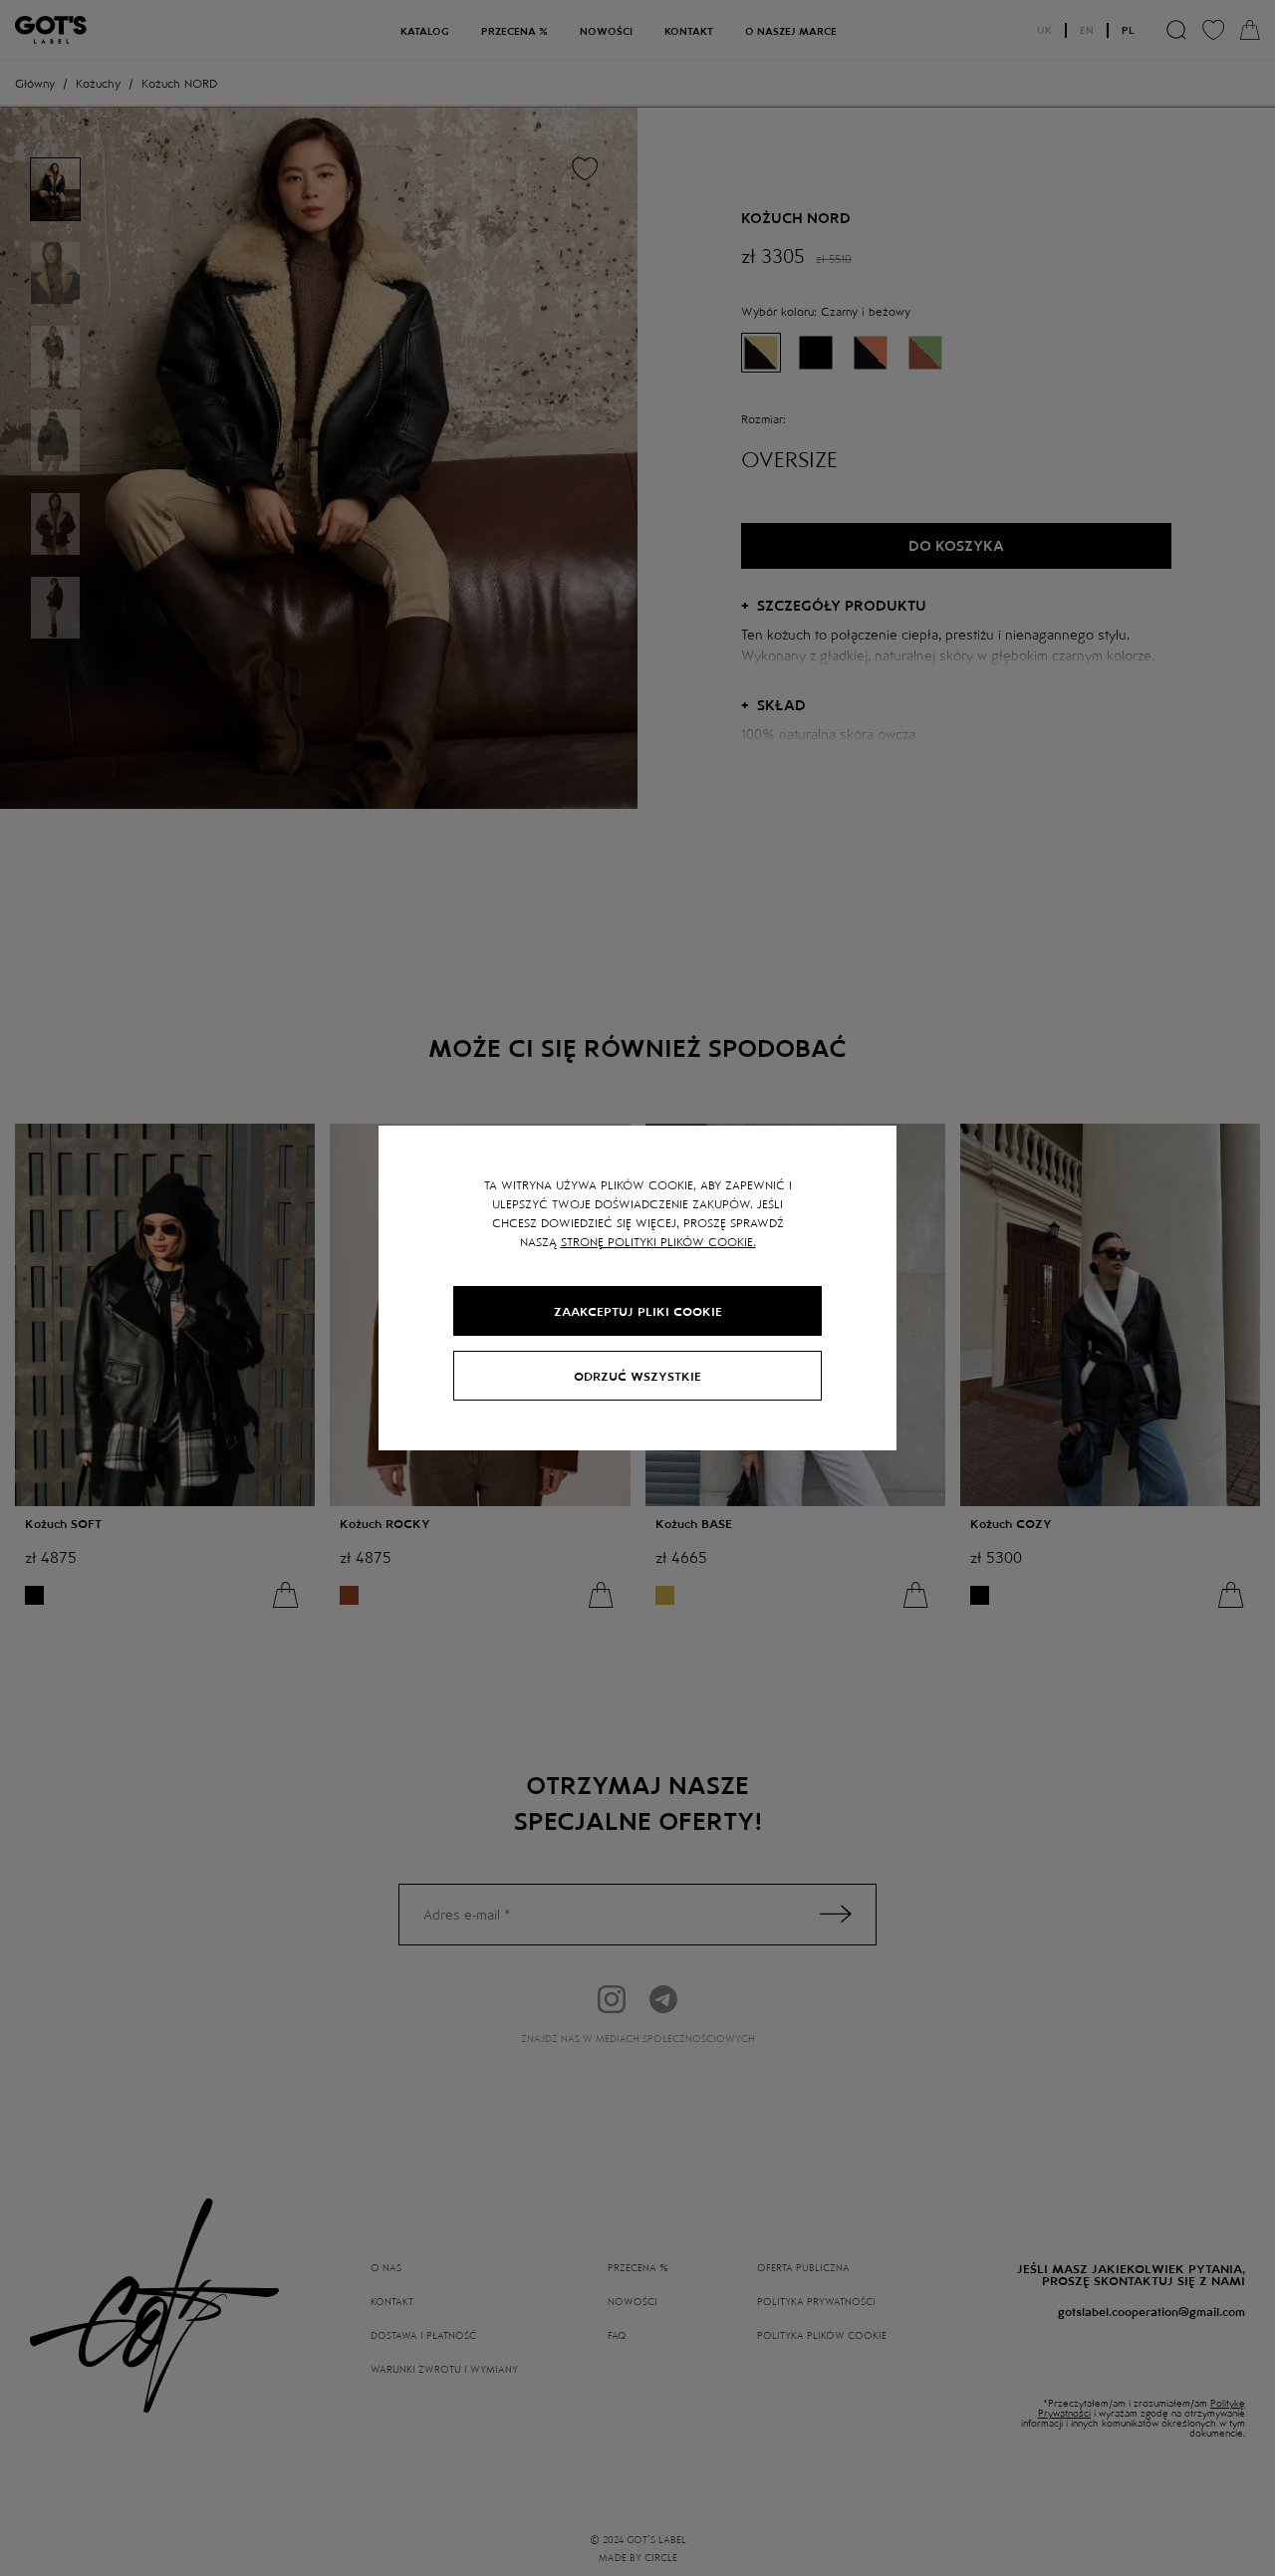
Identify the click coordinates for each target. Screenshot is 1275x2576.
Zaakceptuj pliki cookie (638, 1311)
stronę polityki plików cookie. (658, 1241)
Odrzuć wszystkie (637, 1376)
